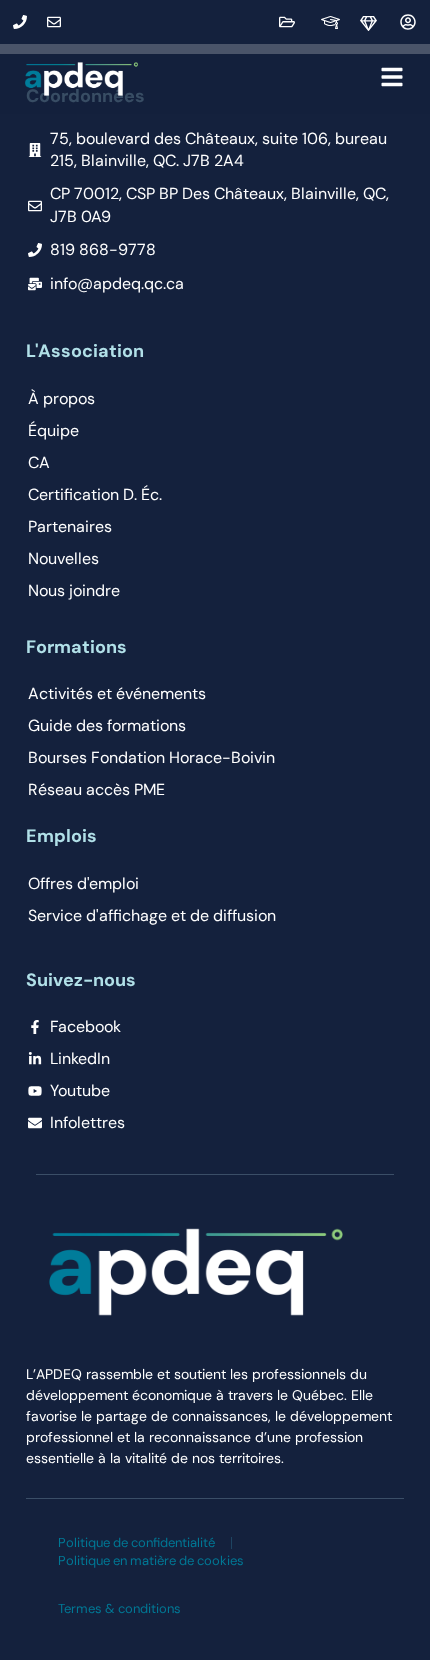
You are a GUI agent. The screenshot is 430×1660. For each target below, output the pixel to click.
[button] (275, 79)
